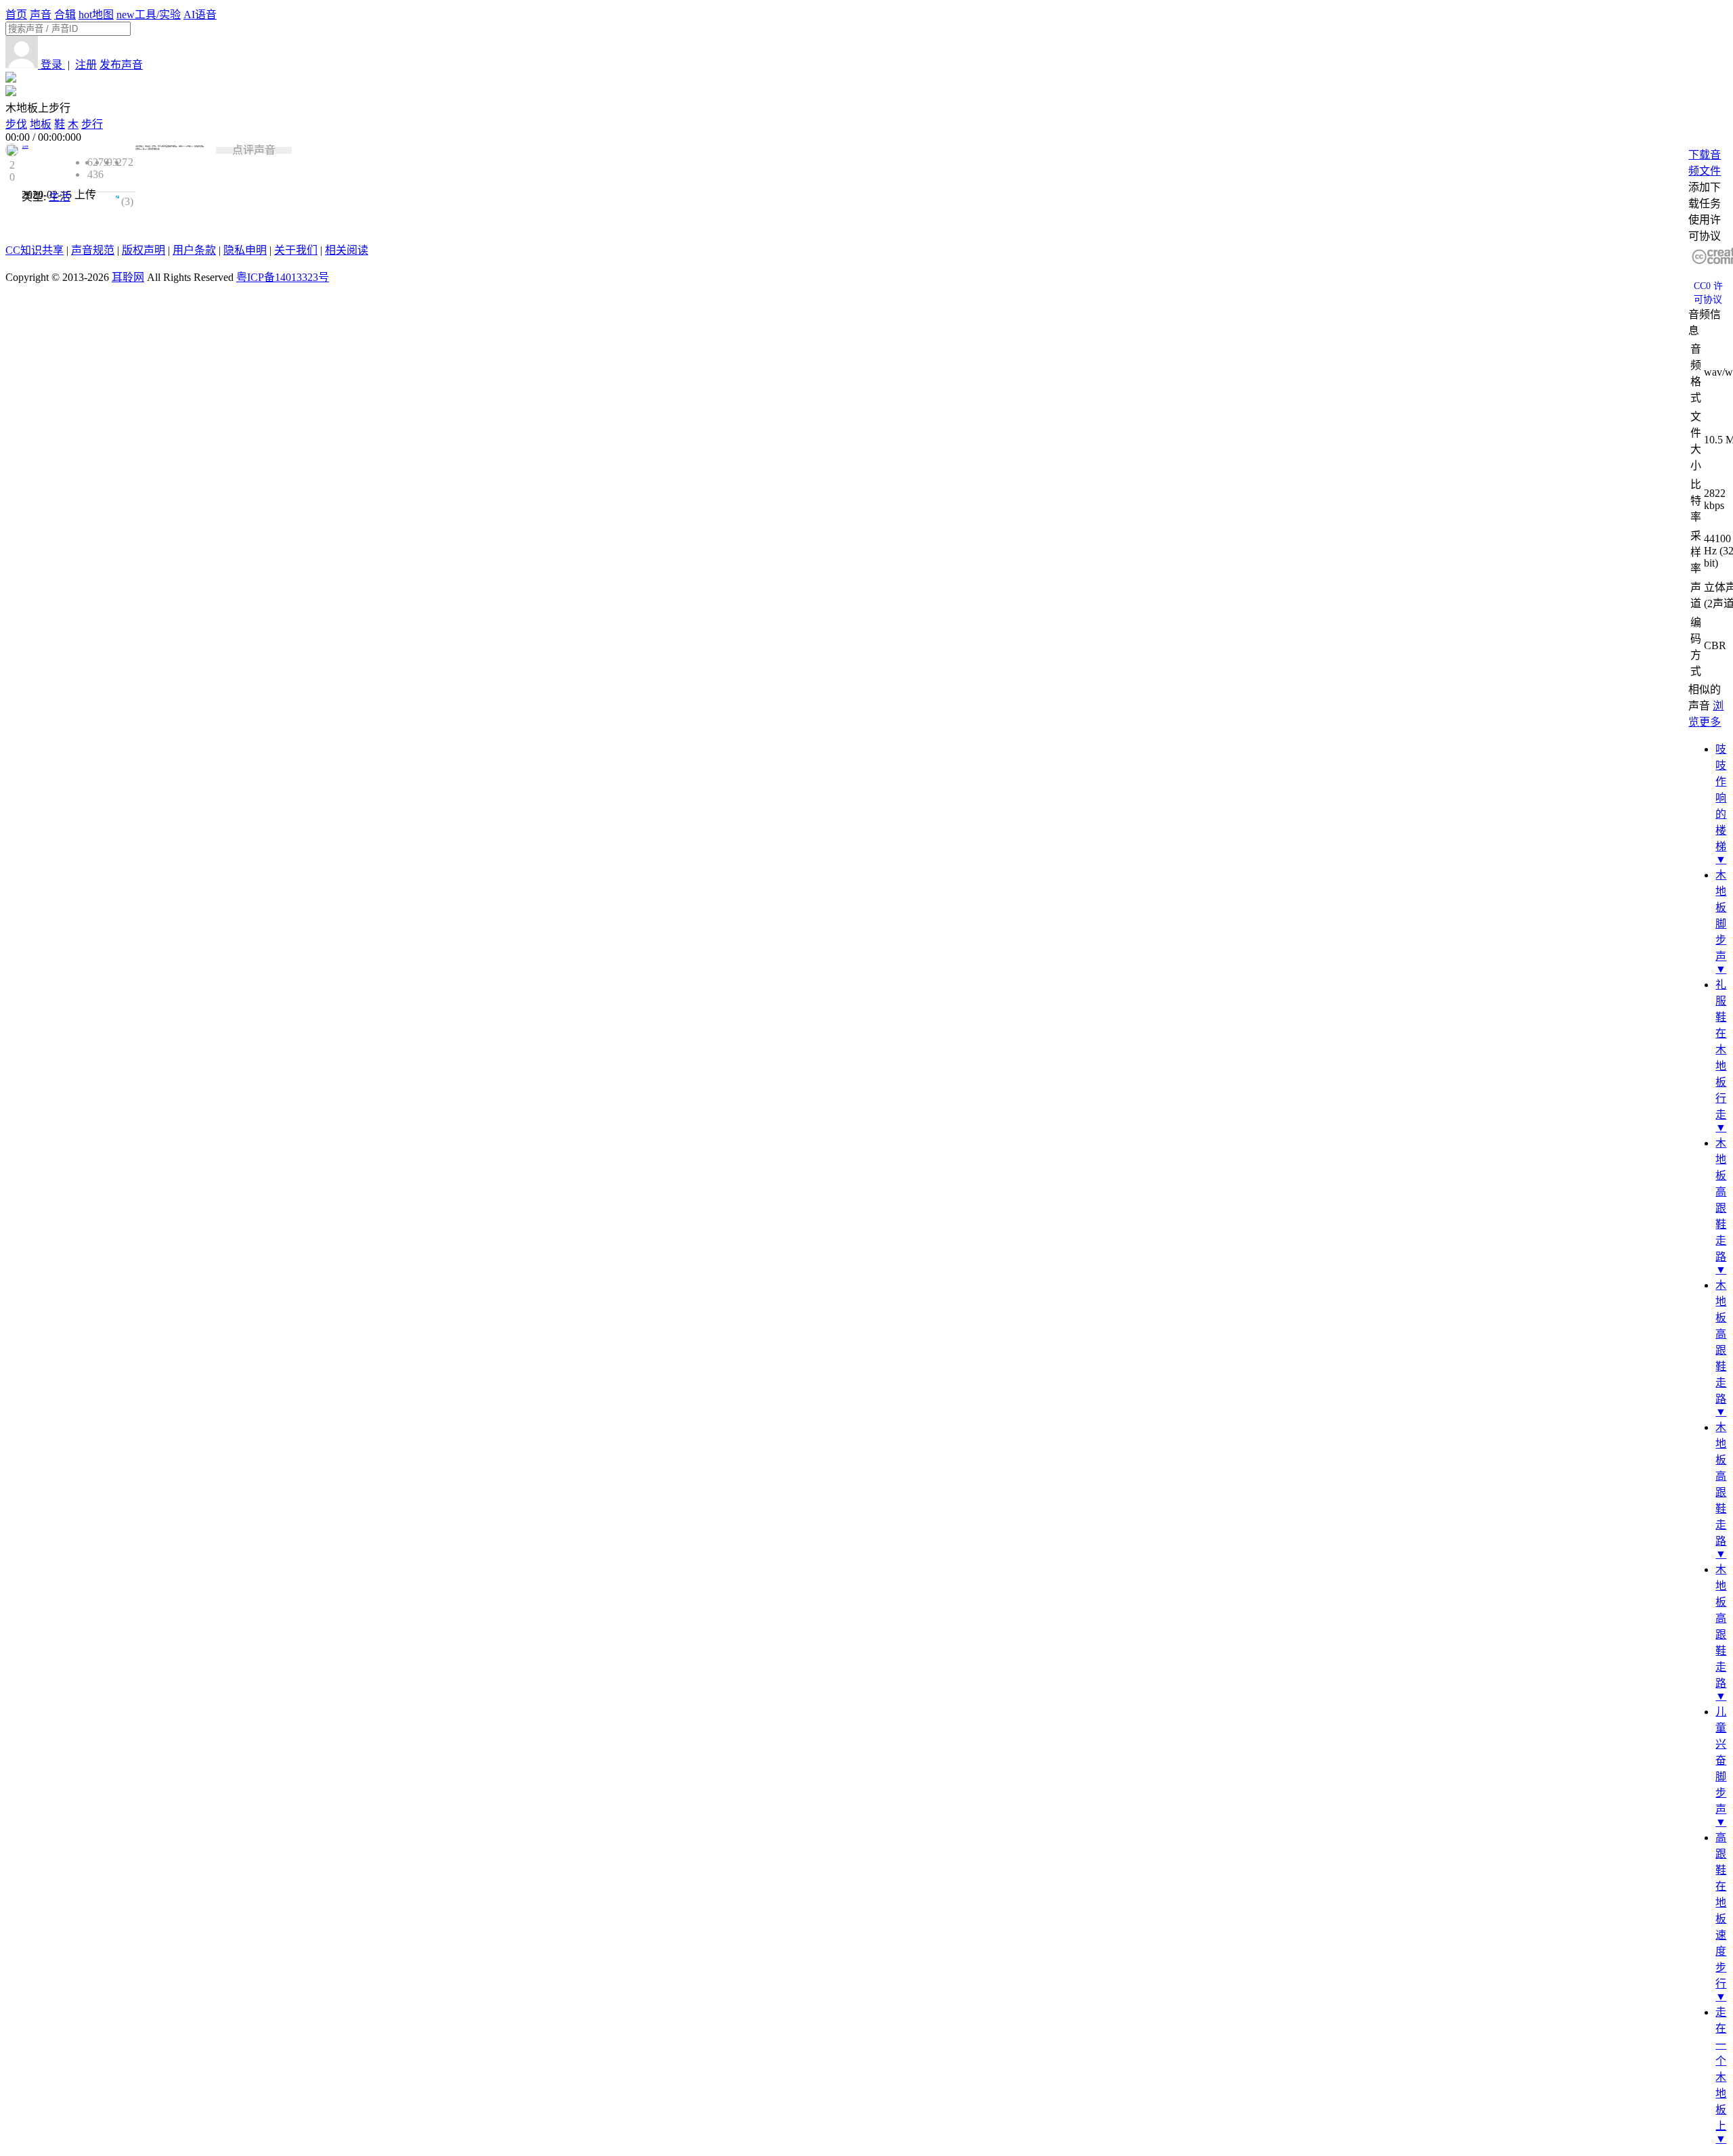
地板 (41, 124)
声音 (41, 15)
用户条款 (194, 250)
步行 (92, 124)
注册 (86, 65)
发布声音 (121, 65)
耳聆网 (128, 277)
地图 (96, 15)
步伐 (16, 124)
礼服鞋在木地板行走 (1721, 1050)
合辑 (65, 15)
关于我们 (296, 250)
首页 (16, 15)
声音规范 (93, 250)
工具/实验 (149, 15)
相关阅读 (347, 250)
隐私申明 (245, 250)
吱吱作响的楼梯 (1721, 798)
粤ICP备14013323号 (283, 277)
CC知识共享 (35, 250)
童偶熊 (25, 147)
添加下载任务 (1705, 195)
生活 (60, 197)
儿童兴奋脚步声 (1721, 1760)
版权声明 (144, 250)
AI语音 (200, 15)
